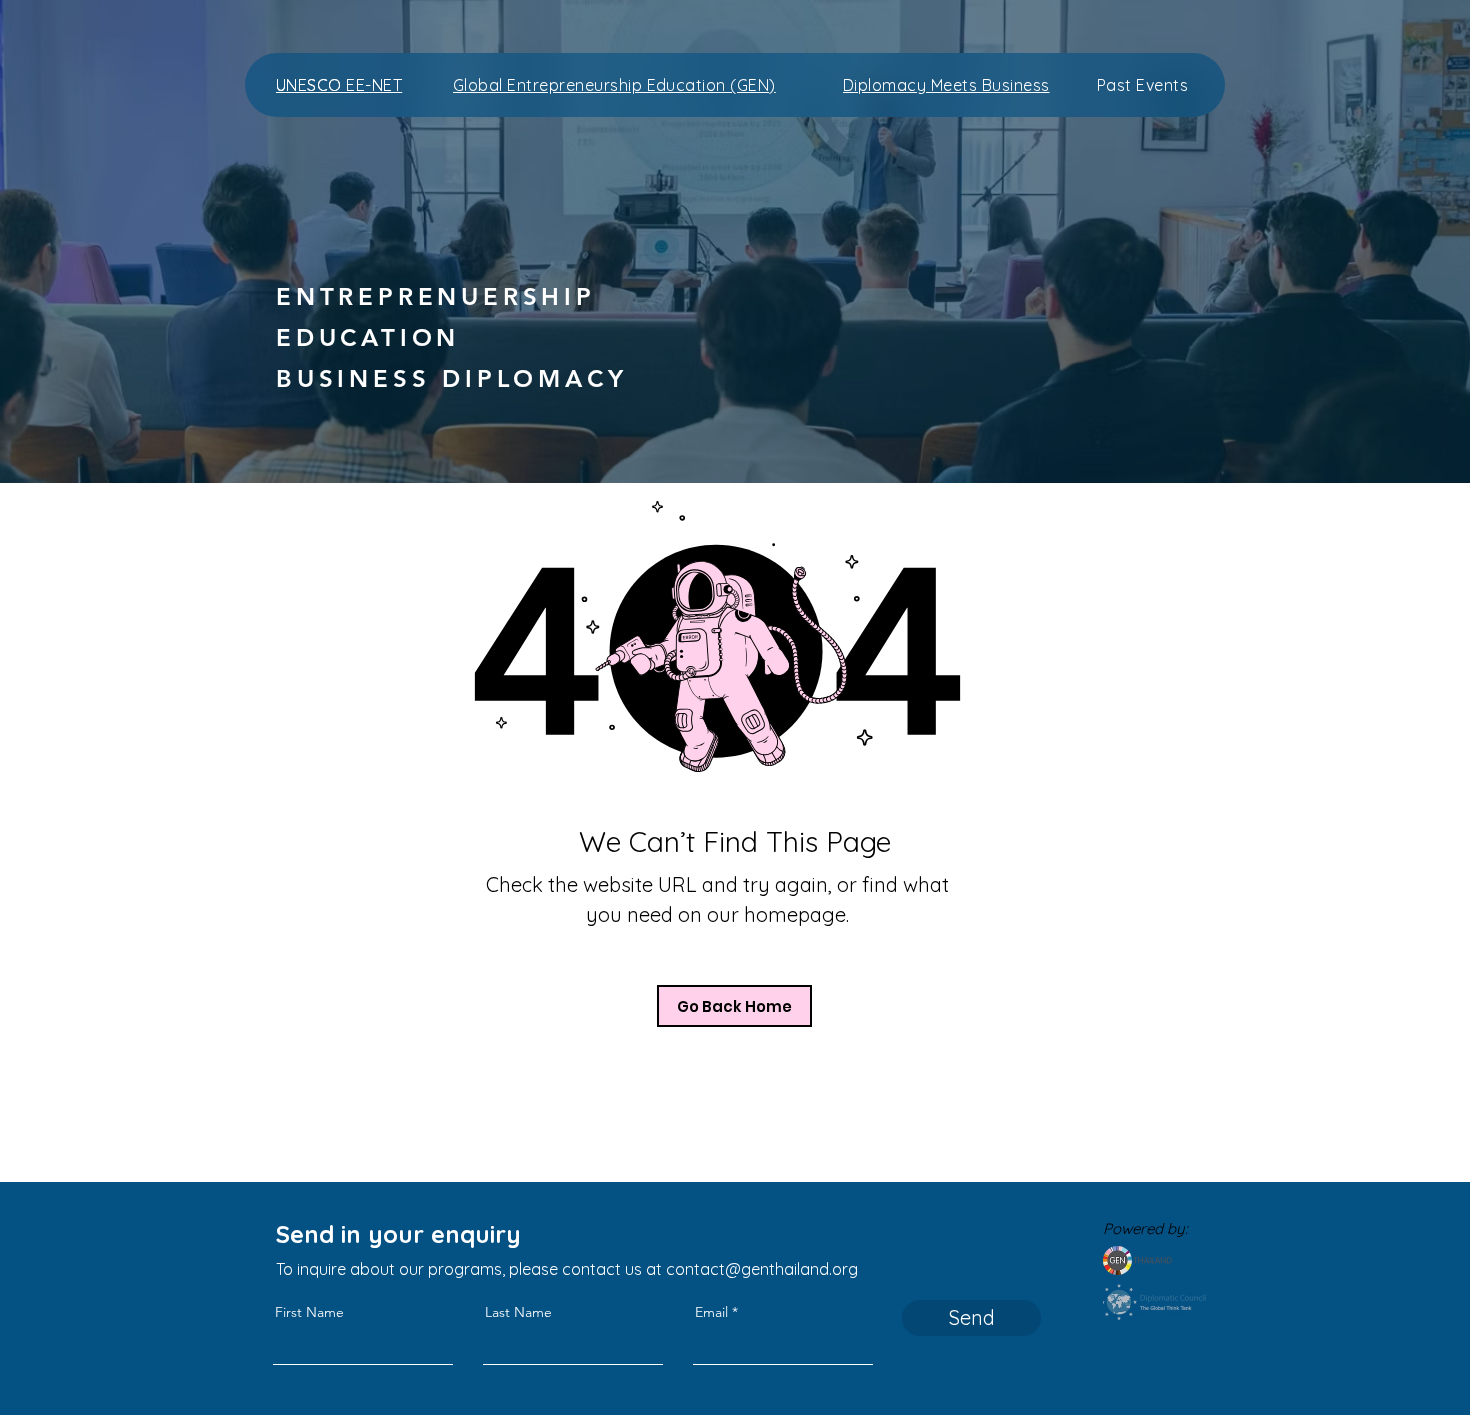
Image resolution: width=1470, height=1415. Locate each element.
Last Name (518, 1312)
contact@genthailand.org (762, 1269)
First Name (309, 1312)
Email (711, 1312)
